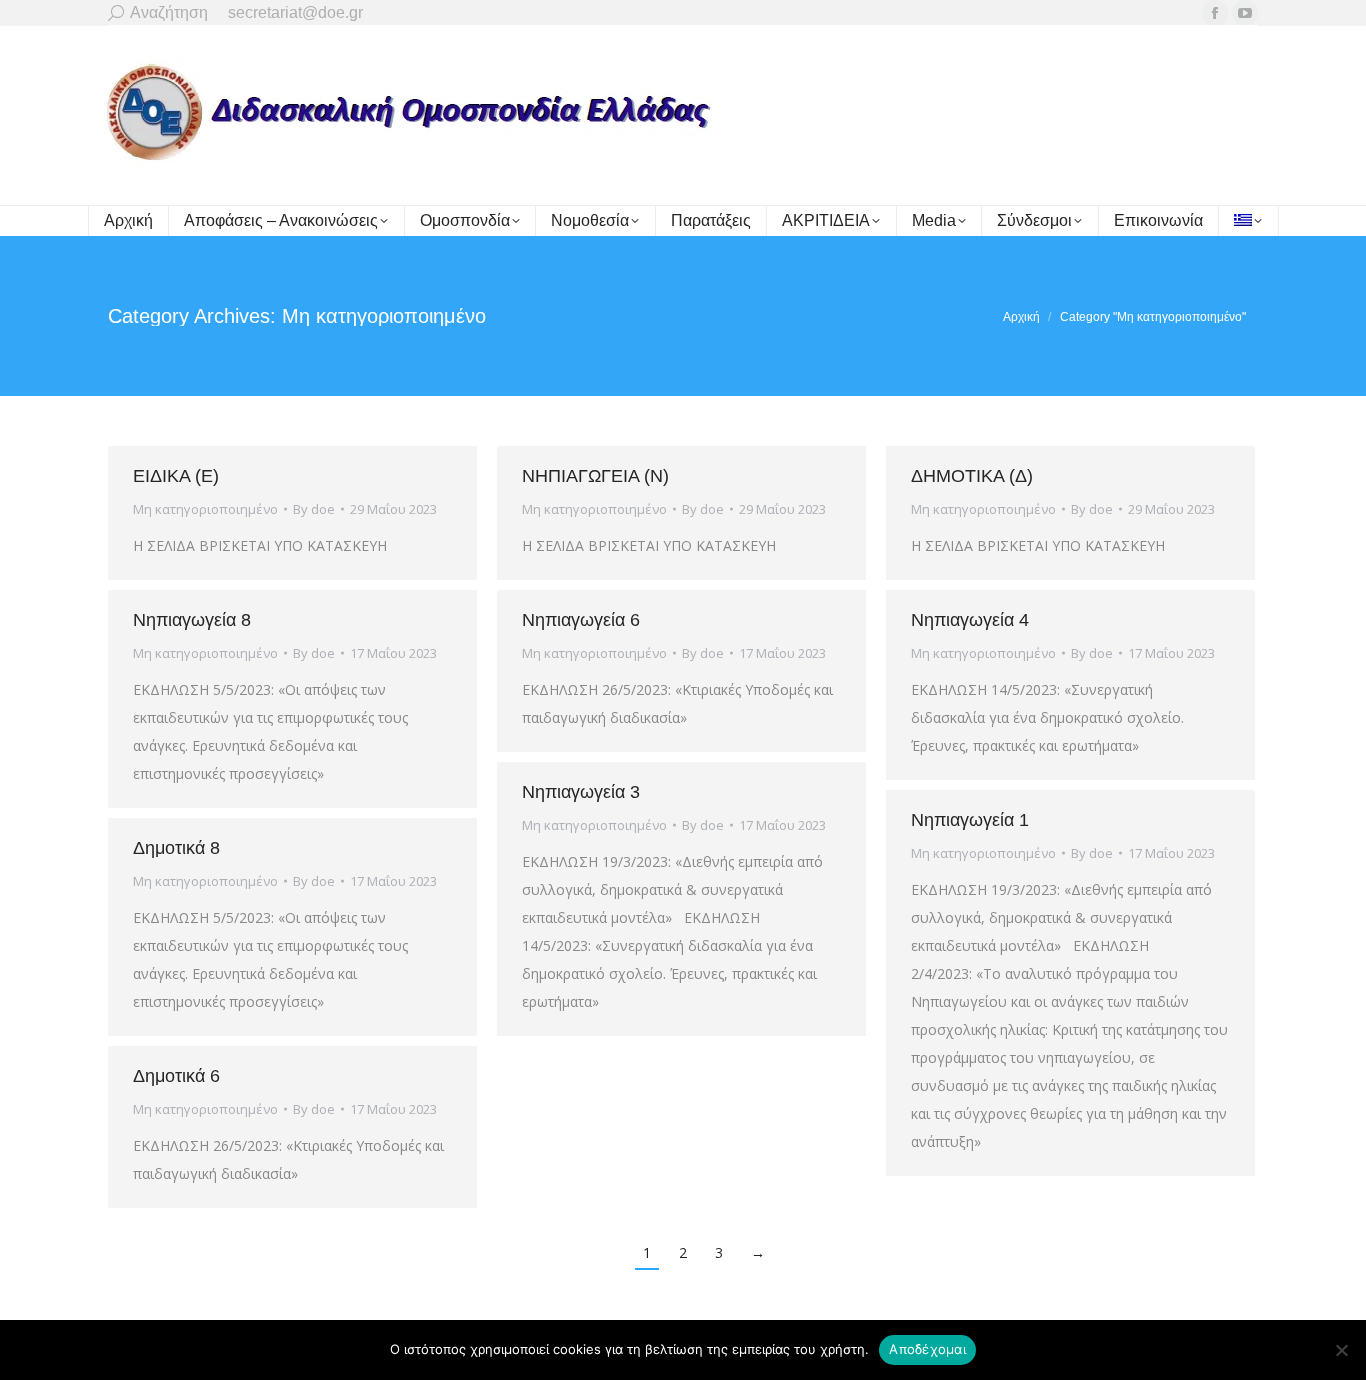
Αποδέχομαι (927, 1349)
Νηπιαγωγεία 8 (192, 620)
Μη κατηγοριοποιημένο (205, 509)
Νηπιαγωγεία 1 (970, 820)
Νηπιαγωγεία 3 (581, 792)
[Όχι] (1341, 1350)
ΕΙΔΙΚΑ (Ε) (176, 476)
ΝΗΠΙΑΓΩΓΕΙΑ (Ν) (595, 476)
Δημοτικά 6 (176, 1076)
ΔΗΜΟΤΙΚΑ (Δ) (972, 476)
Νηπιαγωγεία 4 (970, 620)
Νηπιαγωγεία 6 (581, 620)
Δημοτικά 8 (176, 848)
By (314, 509)
